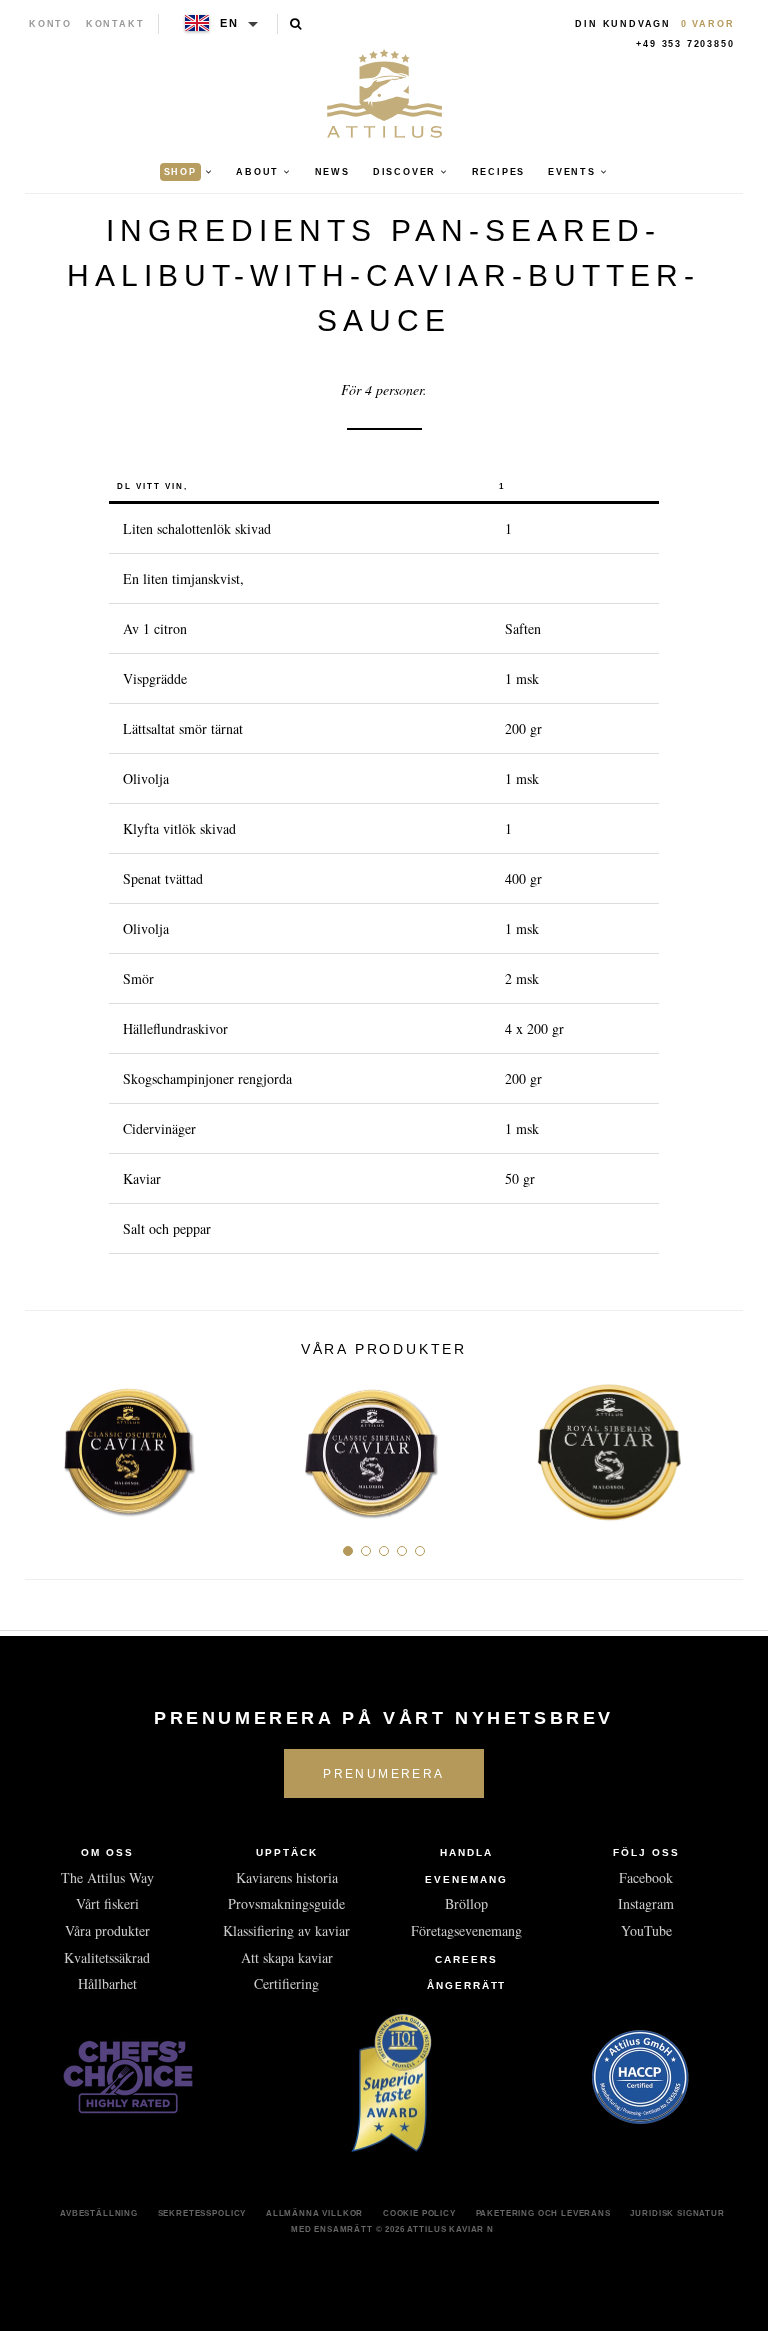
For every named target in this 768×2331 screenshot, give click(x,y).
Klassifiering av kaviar (286, 1930)
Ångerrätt (467, 1985)
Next (720, 1445)
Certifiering (286, 1983)
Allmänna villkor (314, 2213)
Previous (47, 1445)
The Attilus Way (107, 1877)
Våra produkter (107, 1930)
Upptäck (287, 1852)
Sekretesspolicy (202, 2213)
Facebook (646, 1877)
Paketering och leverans (543, 2213)
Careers (466, 1959)
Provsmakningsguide (286, 1903)
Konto (50, 24)
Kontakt (115, 24)
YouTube (646, 1930)
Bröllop (466, 1903)
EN (229, 23)
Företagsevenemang (466, 1930)
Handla (466, 1852)
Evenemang (466, 1879)
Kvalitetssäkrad (107, 1957)
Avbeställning (99, 2213)
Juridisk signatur (677, 2213)
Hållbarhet (107, 1983)
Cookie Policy (419, 2213)
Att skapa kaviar (287, 1957)
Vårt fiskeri (107, 1903)
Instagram (646, 1903)
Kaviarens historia (287, 1877)
